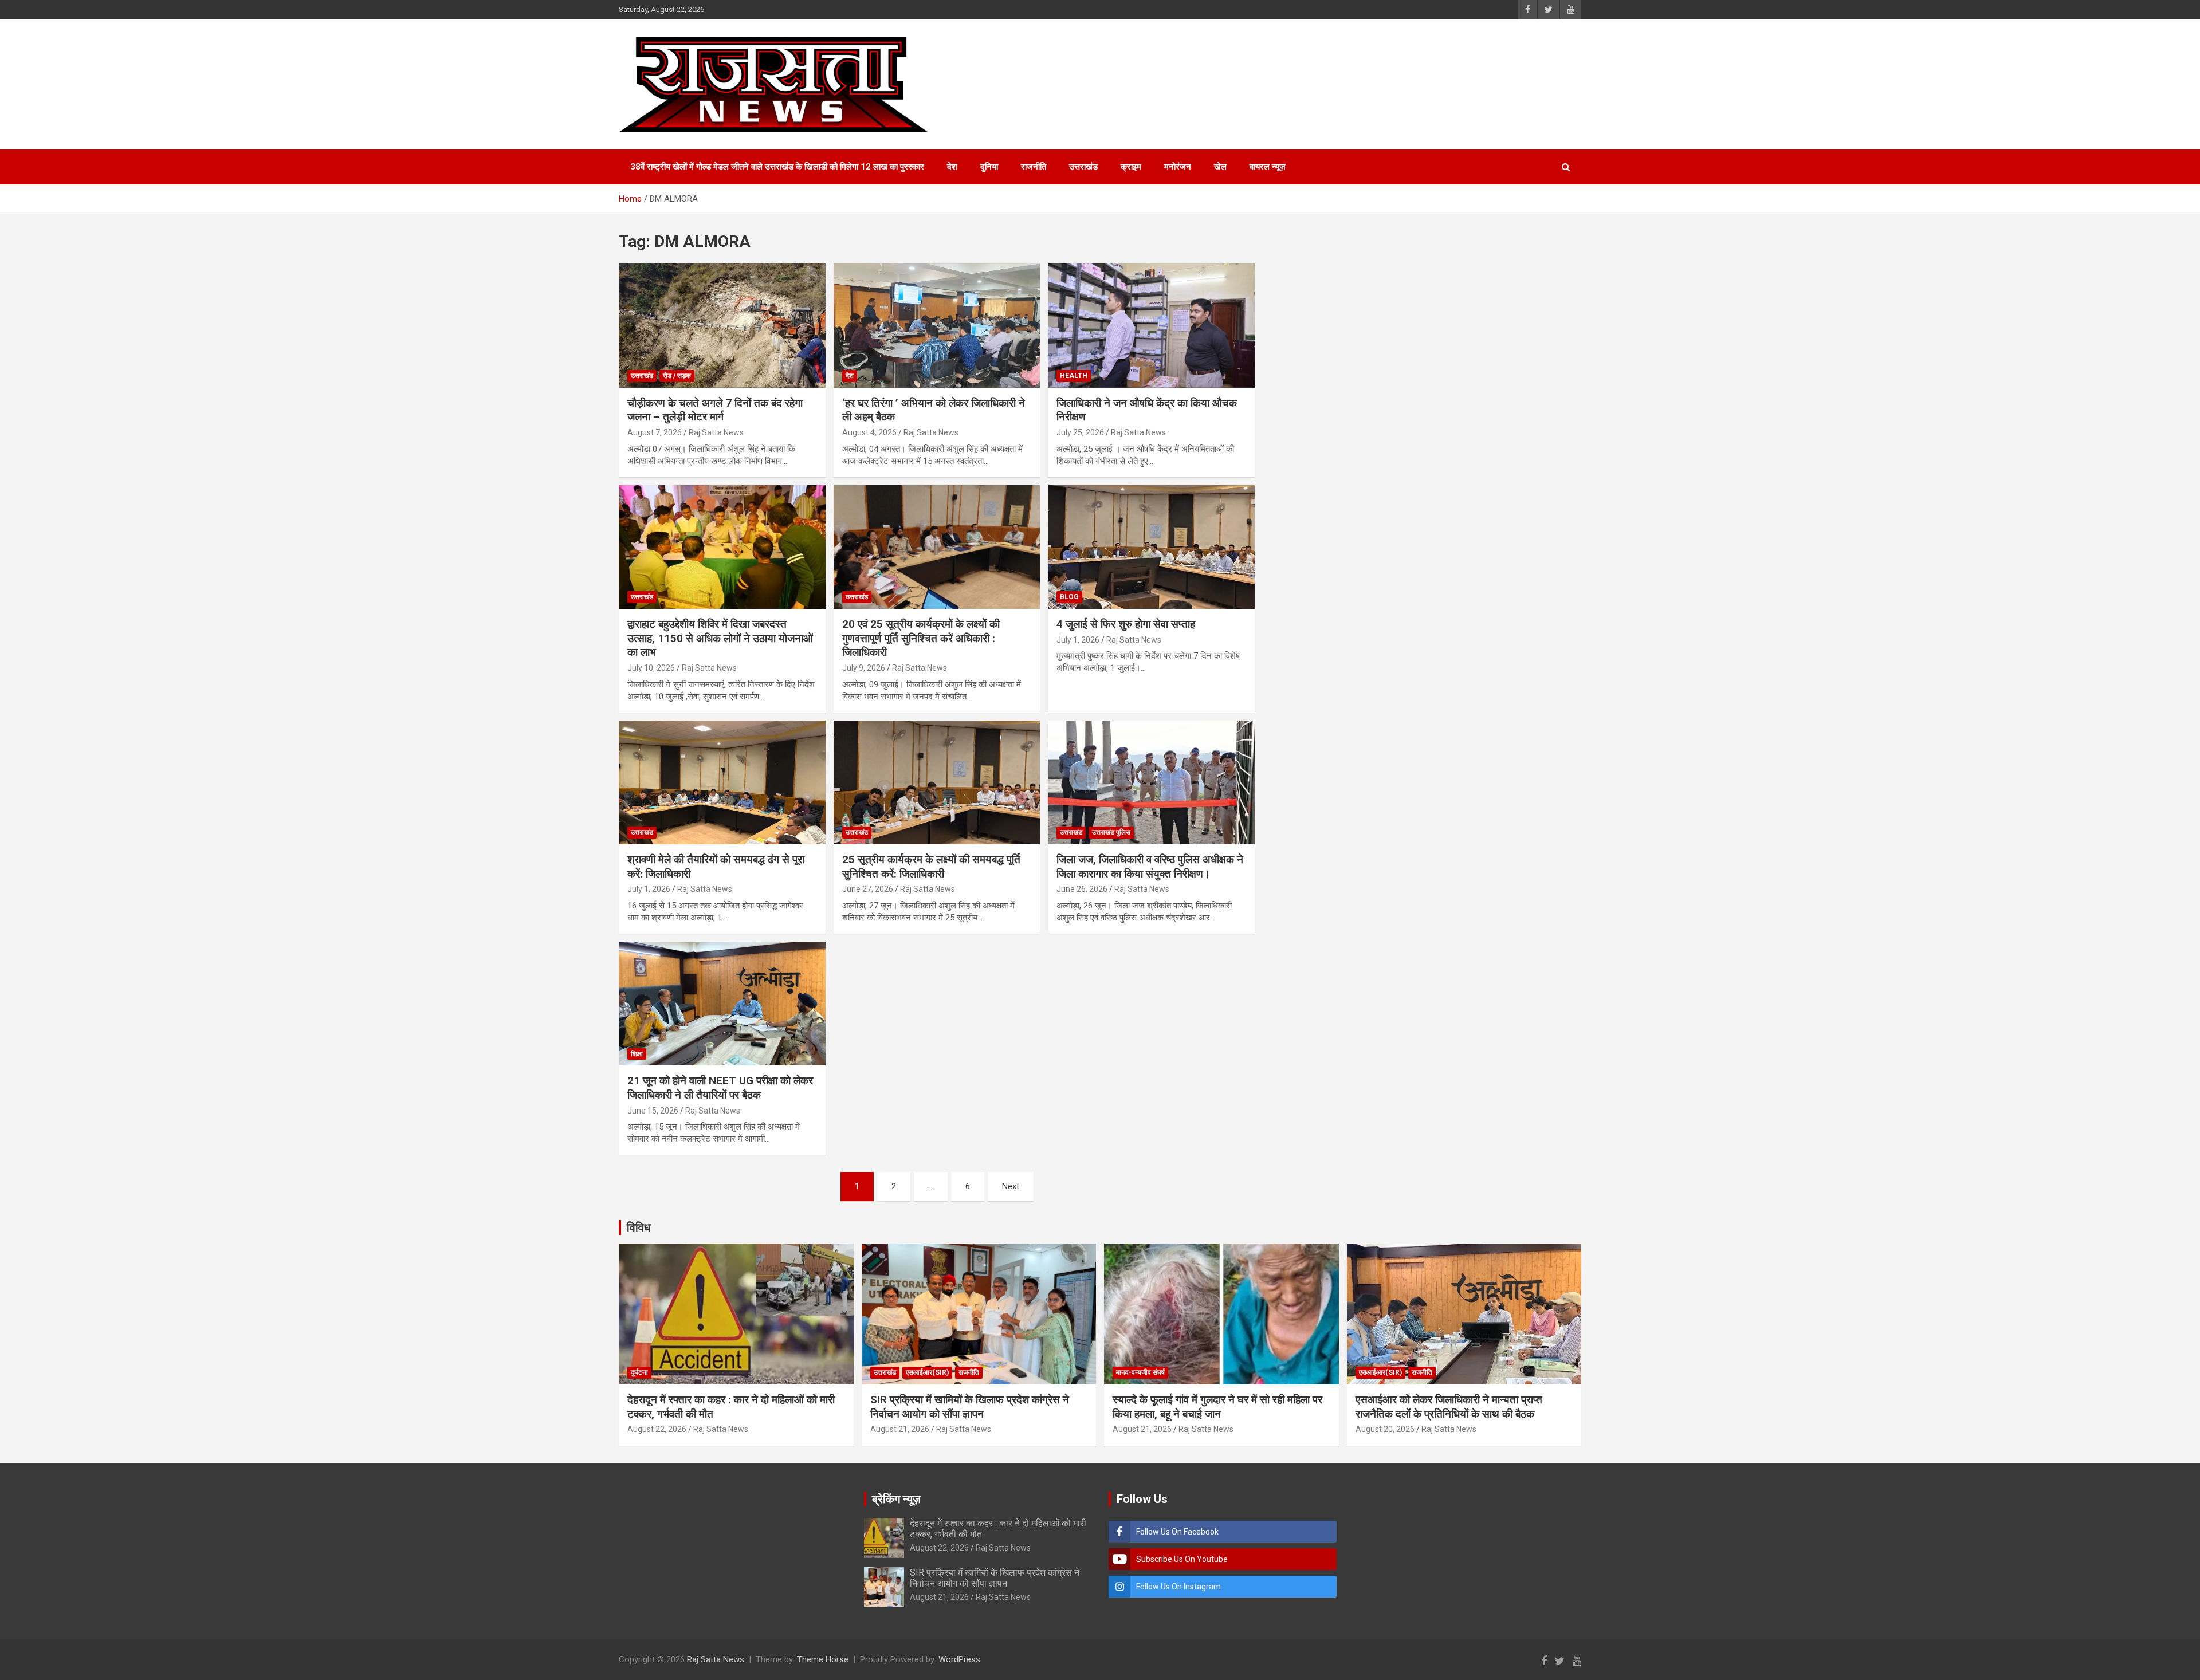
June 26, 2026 (1082, 889)
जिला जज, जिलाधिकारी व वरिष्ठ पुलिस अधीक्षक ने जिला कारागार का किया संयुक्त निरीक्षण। (1150, 867)
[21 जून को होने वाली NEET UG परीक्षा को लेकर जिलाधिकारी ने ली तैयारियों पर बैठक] (722, 1004)
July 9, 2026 (864, 668)
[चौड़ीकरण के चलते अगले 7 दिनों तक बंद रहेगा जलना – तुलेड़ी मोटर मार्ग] (722, 326)
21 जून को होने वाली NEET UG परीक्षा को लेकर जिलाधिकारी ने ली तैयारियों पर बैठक (720, 1088)
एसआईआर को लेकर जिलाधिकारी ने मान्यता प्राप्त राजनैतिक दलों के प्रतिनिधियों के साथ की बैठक (1449, 1407)
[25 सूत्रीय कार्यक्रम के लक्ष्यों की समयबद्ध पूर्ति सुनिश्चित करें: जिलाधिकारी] (937, 782)
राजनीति (1034, 167)
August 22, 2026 (657, 1429)
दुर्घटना (639, 1372)
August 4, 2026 (869, 432)
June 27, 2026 (868, 889)
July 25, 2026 (1080, 432)
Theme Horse (823, 1659)
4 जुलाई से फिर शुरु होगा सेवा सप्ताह (1126, 624)
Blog (1069, 597)
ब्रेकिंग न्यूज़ (896, 1499)
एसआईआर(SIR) (927, 1372)
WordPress (959, 1659)
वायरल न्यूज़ (1268, 167)
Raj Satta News (716, 432)
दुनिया (989, 167)
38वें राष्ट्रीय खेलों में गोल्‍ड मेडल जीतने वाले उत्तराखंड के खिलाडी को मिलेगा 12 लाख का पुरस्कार (777, 167)
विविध (639, 1227)
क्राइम (1131, 167)
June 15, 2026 (653, 1111)
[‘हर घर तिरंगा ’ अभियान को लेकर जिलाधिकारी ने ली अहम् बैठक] (937, 326)
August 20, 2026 (1385, 1429)
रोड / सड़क (677, 376)
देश (952, 167)
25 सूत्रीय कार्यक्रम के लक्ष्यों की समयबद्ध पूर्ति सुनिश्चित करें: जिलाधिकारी (931, 867)
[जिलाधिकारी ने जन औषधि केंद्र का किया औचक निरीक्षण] (1151, 326)
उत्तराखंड (1083, 167)
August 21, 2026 (900, 1429)
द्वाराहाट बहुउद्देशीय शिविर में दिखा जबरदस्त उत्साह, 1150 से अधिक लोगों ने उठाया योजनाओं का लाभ (720, 638)
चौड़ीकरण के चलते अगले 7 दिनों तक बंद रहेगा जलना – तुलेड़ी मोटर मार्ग (715, 410)
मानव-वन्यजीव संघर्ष (1140, 1372)
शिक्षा (637, 1054)
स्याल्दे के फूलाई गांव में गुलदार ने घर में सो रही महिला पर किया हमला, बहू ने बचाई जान (1217, 1407)
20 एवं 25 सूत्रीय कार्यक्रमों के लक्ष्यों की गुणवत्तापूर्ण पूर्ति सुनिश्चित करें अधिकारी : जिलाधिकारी (921, 638)
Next (1011, 1186)
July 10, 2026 (651, 668)
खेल (1220, 167)
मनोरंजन (1178, 167)
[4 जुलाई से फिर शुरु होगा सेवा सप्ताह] (1151, 547)
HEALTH (1074, 376)
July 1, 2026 (1078, 640)
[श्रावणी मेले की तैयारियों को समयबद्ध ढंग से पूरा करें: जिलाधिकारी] (722, 782)
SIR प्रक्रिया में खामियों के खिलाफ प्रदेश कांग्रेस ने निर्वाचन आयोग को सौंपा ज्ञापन (970, 1407)
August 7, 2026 (655, 432)
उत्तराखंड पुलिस (1111, 832)
